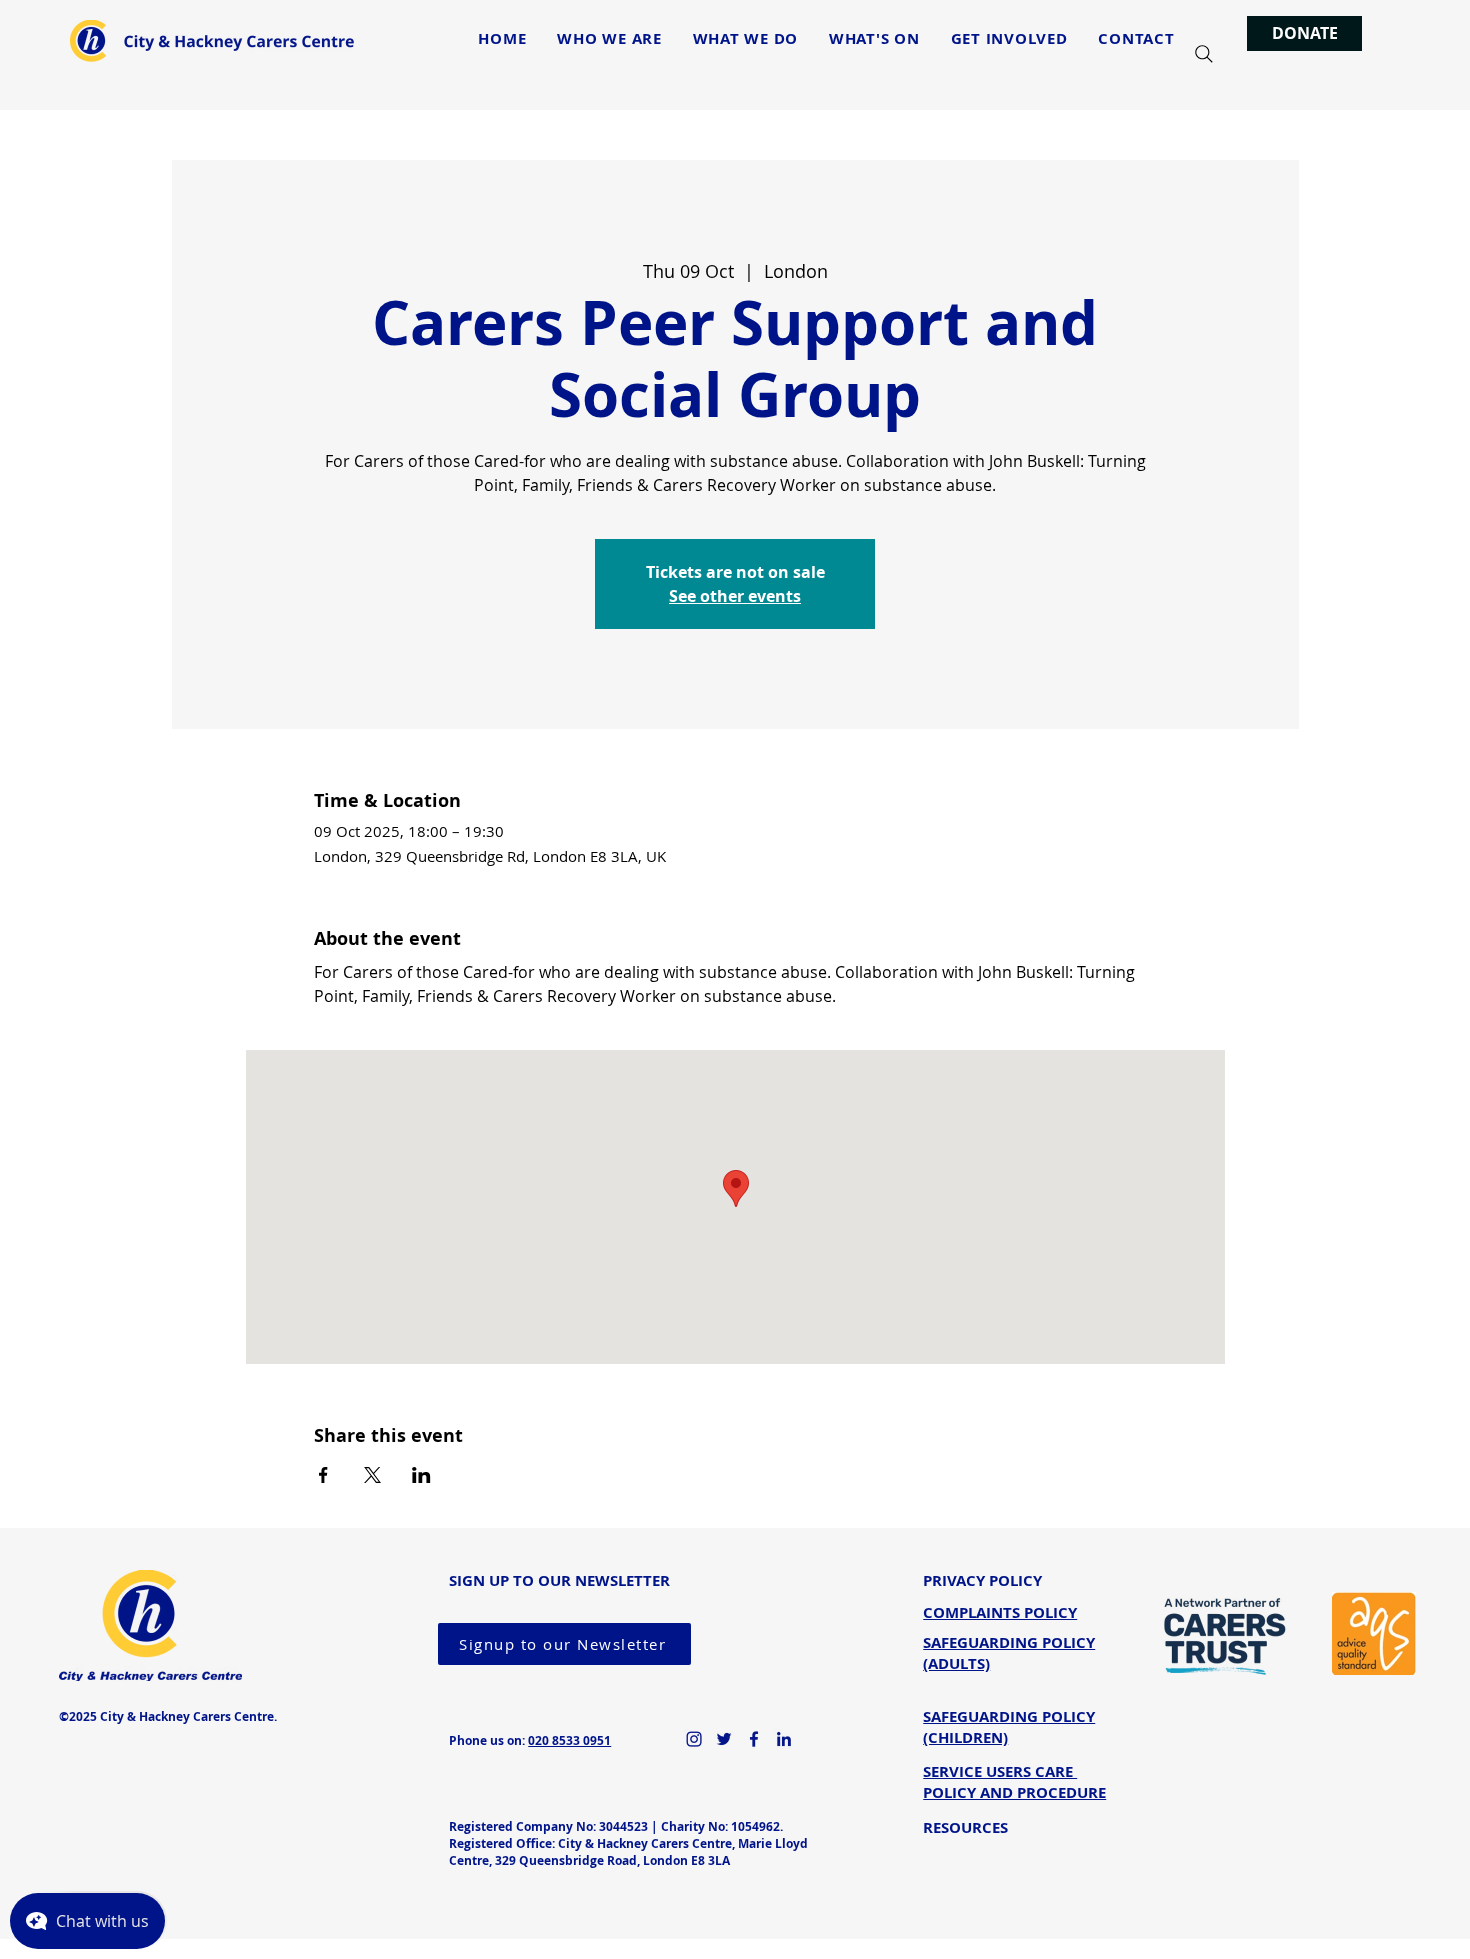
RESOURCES (965, 1827)
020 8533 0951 (569, 1740)
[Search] (1204, 54)
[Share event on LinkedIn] (421, 1475)
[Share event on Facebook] (323, 1475)
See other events (735, 596)
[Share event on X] (372, 1475)
